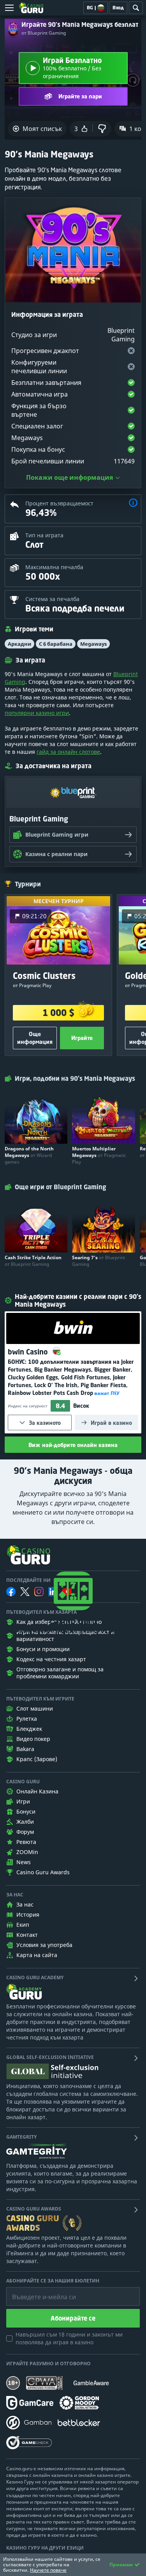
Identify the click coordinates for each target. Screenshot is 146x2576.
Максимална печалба (54, 567)
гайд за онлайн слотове (68, 752)
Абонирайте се (73, 2318)
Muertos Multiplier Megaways (99, 1155)
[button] (133, 504)
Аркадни (19, 644)
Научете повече (48, 2570)
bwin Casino (29, 1352)
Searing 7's (99, 1261)
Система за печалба (52, 599)
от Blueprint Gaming (44, 33)
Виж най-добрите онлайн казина (73, 1445)
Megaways (93, 644)
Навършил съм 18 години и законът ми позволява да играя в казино (69, 2338)
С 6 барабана (56, 644)
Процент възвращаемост (59, 503)
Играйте (82, 1038)
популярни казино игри (37, 713)
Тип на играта (44, 535)
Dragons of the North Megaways (29, 1155)
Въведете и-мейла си (36, 2291)
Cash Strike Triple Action (33, 1261)
